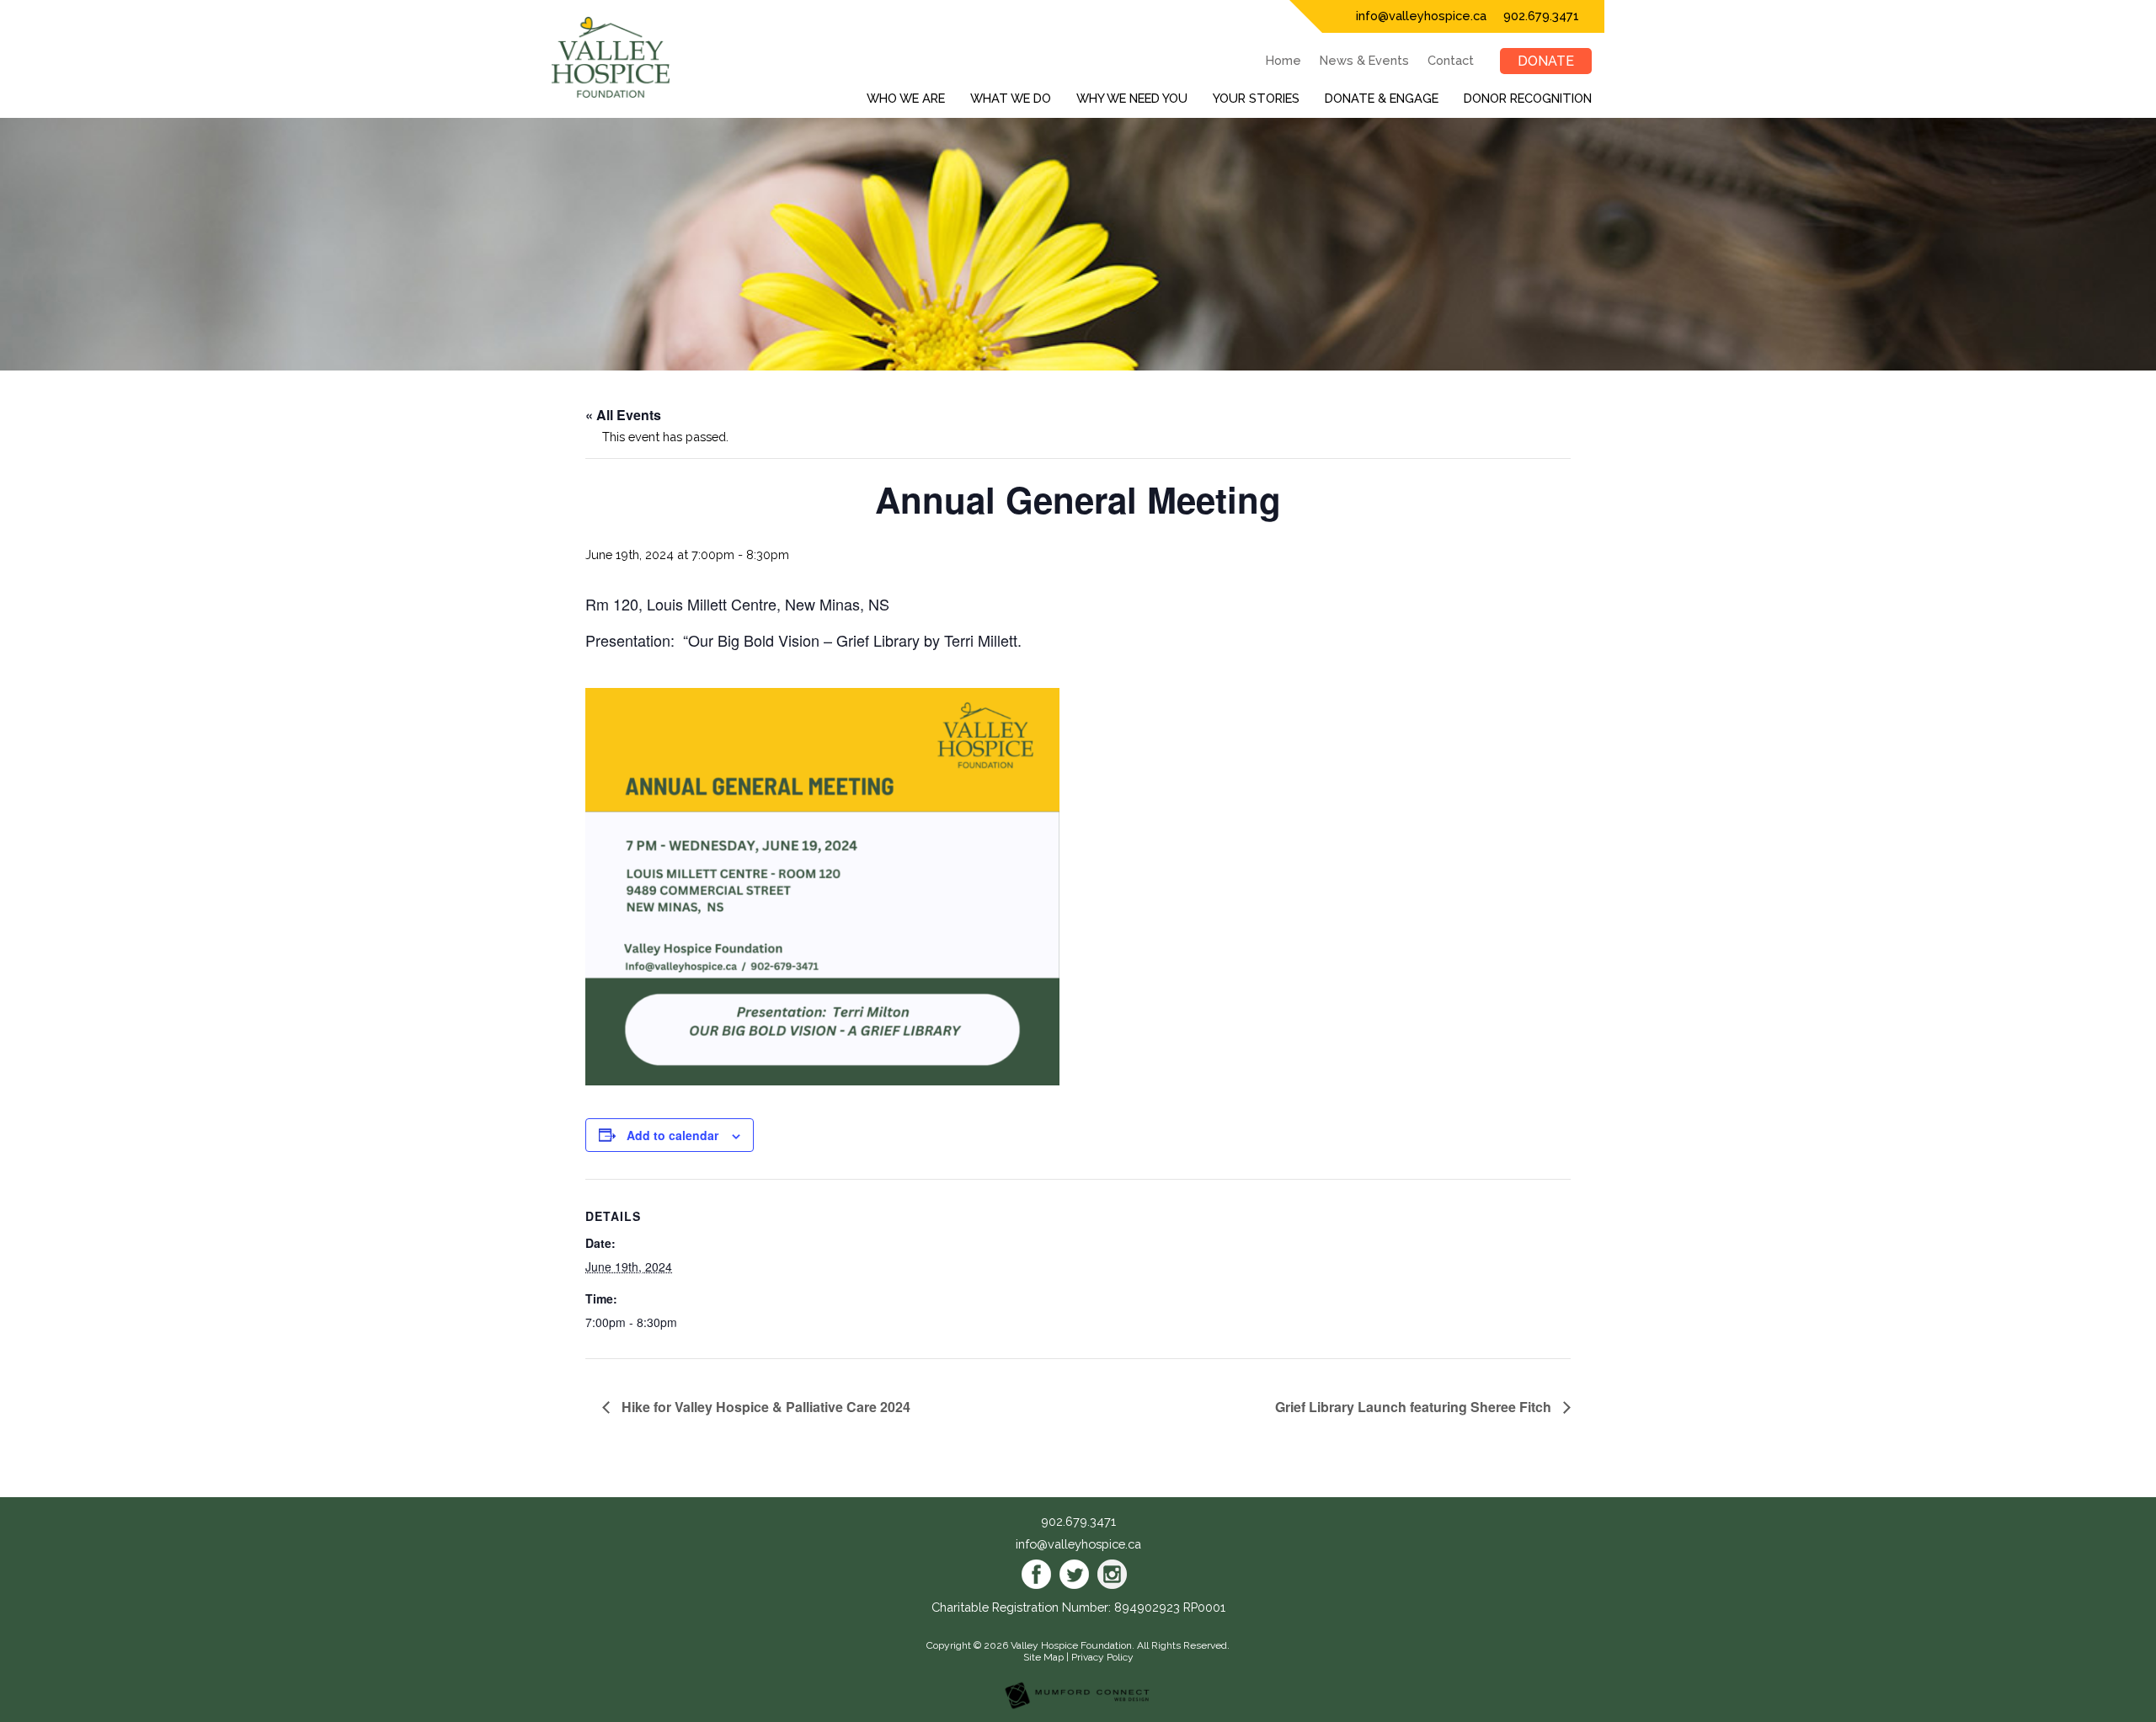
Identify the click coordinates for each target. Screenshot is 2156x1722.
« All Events (623, 415)
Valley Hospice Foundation (1071, 1645)
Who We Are (906, 98)
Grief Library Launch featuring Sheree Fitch (1415, 1407)
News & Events (1364, 60)
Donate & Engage (1382, 98)
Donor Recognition (1528, 98)
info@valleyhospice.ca (1421, 16)
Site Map (1043, 1657)
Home (1283, 60)
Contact (1451, 60)
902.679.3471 (1541, 16)
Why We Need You (1132, 98)
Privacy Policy (1102, 1657)
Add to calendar (672, 1135)
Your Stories (1256, 98)
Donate (1546, 61)
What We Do (1011, 98)
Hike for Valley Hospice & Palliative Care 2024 (764, 1407)
